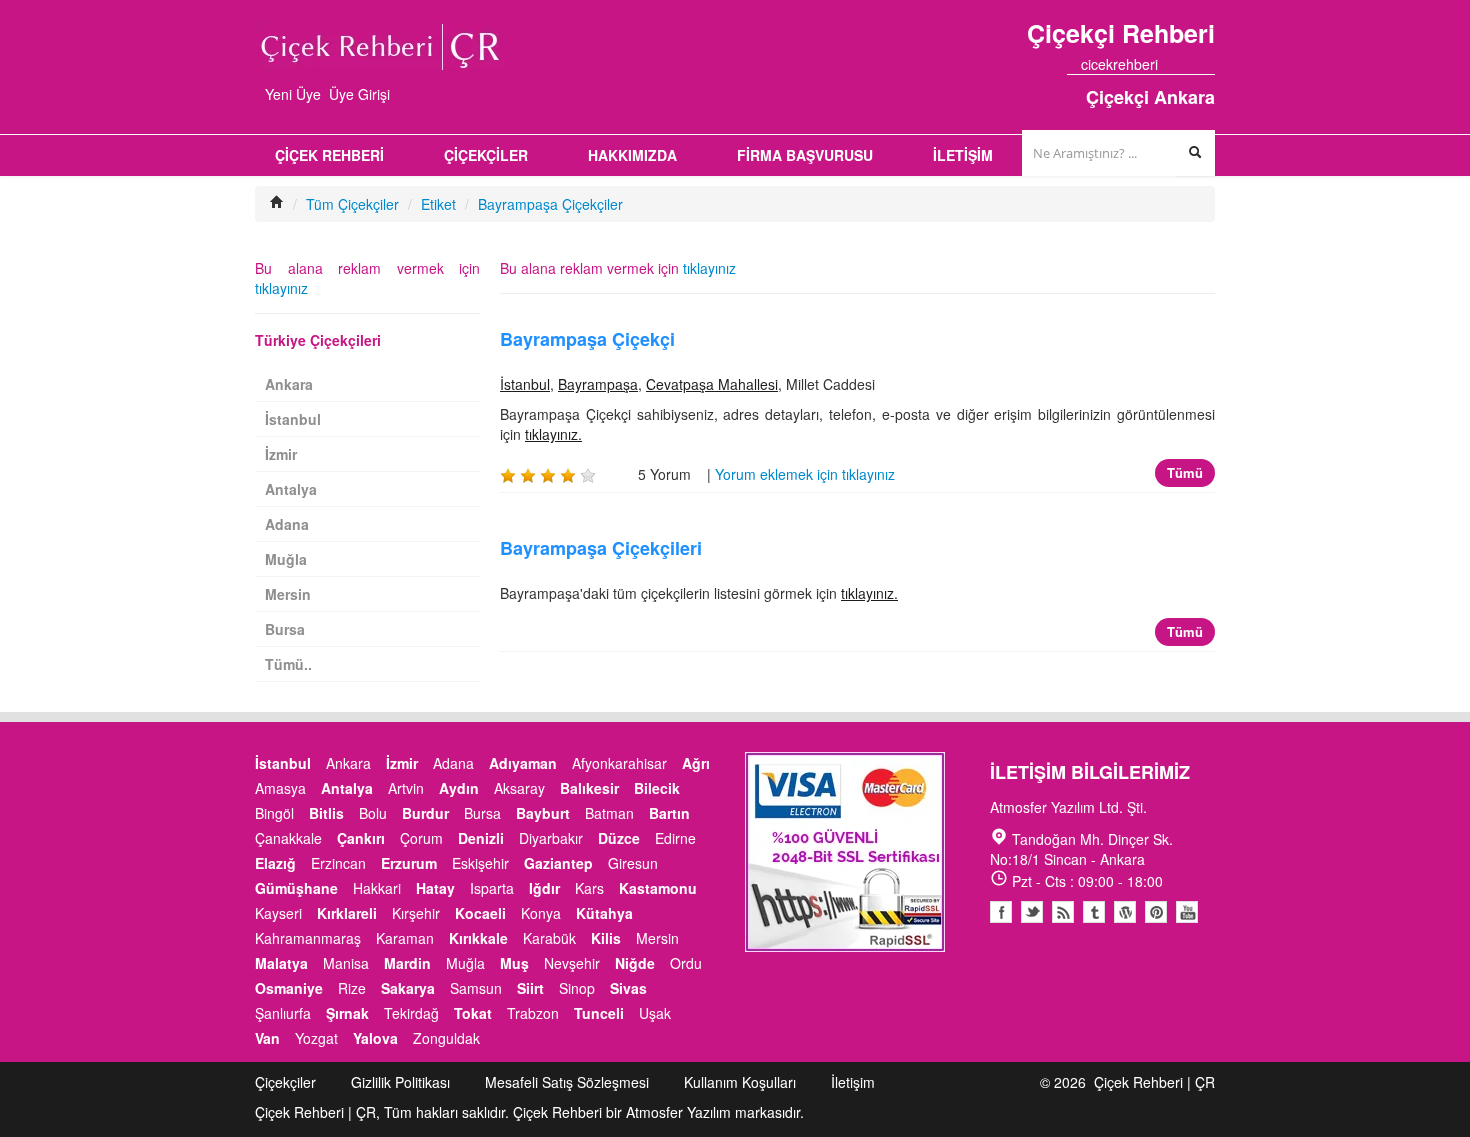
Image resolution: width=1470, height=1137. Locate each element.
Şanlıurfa (283, 1013)
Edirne (675, 838)
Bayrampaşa (598, 384)
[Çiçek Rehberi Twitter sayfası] (1172, 64)
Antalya (291, 489)
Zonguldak (446, 1038)
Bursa (285, 629)
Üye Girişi (359, 94)
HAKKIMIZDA (632, 155)
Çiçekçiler (285, 1082)
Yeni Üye (293, 94)
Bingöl (274, 813)
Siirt (530, 988)
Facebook (1001, 912)
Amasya (280, 788)
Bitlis (326, 813)
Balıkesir (589, 788)
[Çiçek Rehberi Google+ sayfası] (1190, 64)
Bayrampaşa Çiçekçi (587, 339)
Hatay (435, 888)
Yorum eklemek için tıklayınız (805, 474)
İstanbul (525, 384)
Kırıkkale (478, 938)
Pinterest (1156, 912)
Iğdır (544, 888)
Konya (541, 913)
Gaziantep (558, 863)
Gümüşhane (296, 888)
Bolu (373, 813)
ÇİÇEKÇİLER (486, 155)
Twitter (1032, 912)
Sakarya (408, 988)
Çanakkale (288, 838)
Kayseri (278, 913)
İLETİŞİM (963, 155)
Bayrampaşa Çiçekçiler (550, 204)
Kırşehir (416, 913)
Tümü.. (288, 664)
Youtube (1125, 912)
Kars (589, 888)
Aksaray (519, 788)
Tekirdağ (411, 1013)
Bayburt (543, 813)
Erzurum (409, 863)
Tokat (473, 1013)
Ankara (289, 384)
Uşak (655, 1013)
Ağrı (696, 763)
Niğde (635, 963)
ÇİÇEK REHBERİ (329, 155)
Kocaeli (480, 913)
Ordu (686, 963)
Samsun (476, 988)
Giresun (633, 863)
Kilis (606, 938)
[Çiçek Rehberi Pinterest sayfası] (1208, 64)
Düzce (619, 838)
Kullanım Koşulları (740, 1082)
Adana (287, 524)
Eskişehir (480, 863)
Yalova (375, 1038)
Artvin (406, 788)
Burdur (425, 813)
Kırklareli (347, 913)
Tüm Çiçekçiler (352, 204)
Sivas (628, 988)
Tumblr (1094, 912)
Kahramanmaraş (308, 938)
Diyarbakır (551, 838)
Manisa (346, 963)
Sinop (577, 988)
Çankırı (361, 838)
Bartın (669, 813)
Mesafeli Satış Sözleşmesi (567, 1082)
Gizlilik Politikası (400, 1082)
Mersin (288, 594)
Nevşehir (572, 963)
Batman (609, 813)
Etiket (438, 204)
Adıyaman (523, 763)
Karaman (405, 938)
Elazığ (275, 863)
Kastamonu (658, 888)
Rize (352, 988)
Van (267, 1038)
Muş (514, 963)
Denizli (481, 838)
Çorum (421, 838)
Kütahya (604, 913)
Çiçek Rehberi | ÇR (1154, 1082)
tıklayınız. (553, 434)
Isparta (492, 888)
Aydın (459, 788)
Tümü (1185, 472)
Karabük (549, 938)
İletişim (853, 1082)
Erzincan (338, 863)
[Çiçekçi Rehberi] (277, 204)
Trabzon (533, 1013)
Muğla (286, 559)
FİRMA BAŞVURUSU (805, 155)
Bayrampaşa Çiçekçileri (601, 548)
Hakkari (377, 888)
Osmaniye (289, 988)
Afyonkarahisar (619, 763)
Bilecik (657, 788)
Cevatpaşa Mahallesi (712, 384)
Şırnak (347, 1013)
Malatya (281, 963)
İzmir (281, 454)
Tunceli (599, 1013)
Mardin (407, 963)
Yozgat (316, 1038)
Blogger (1063, 912)
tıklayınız (709, 268)
